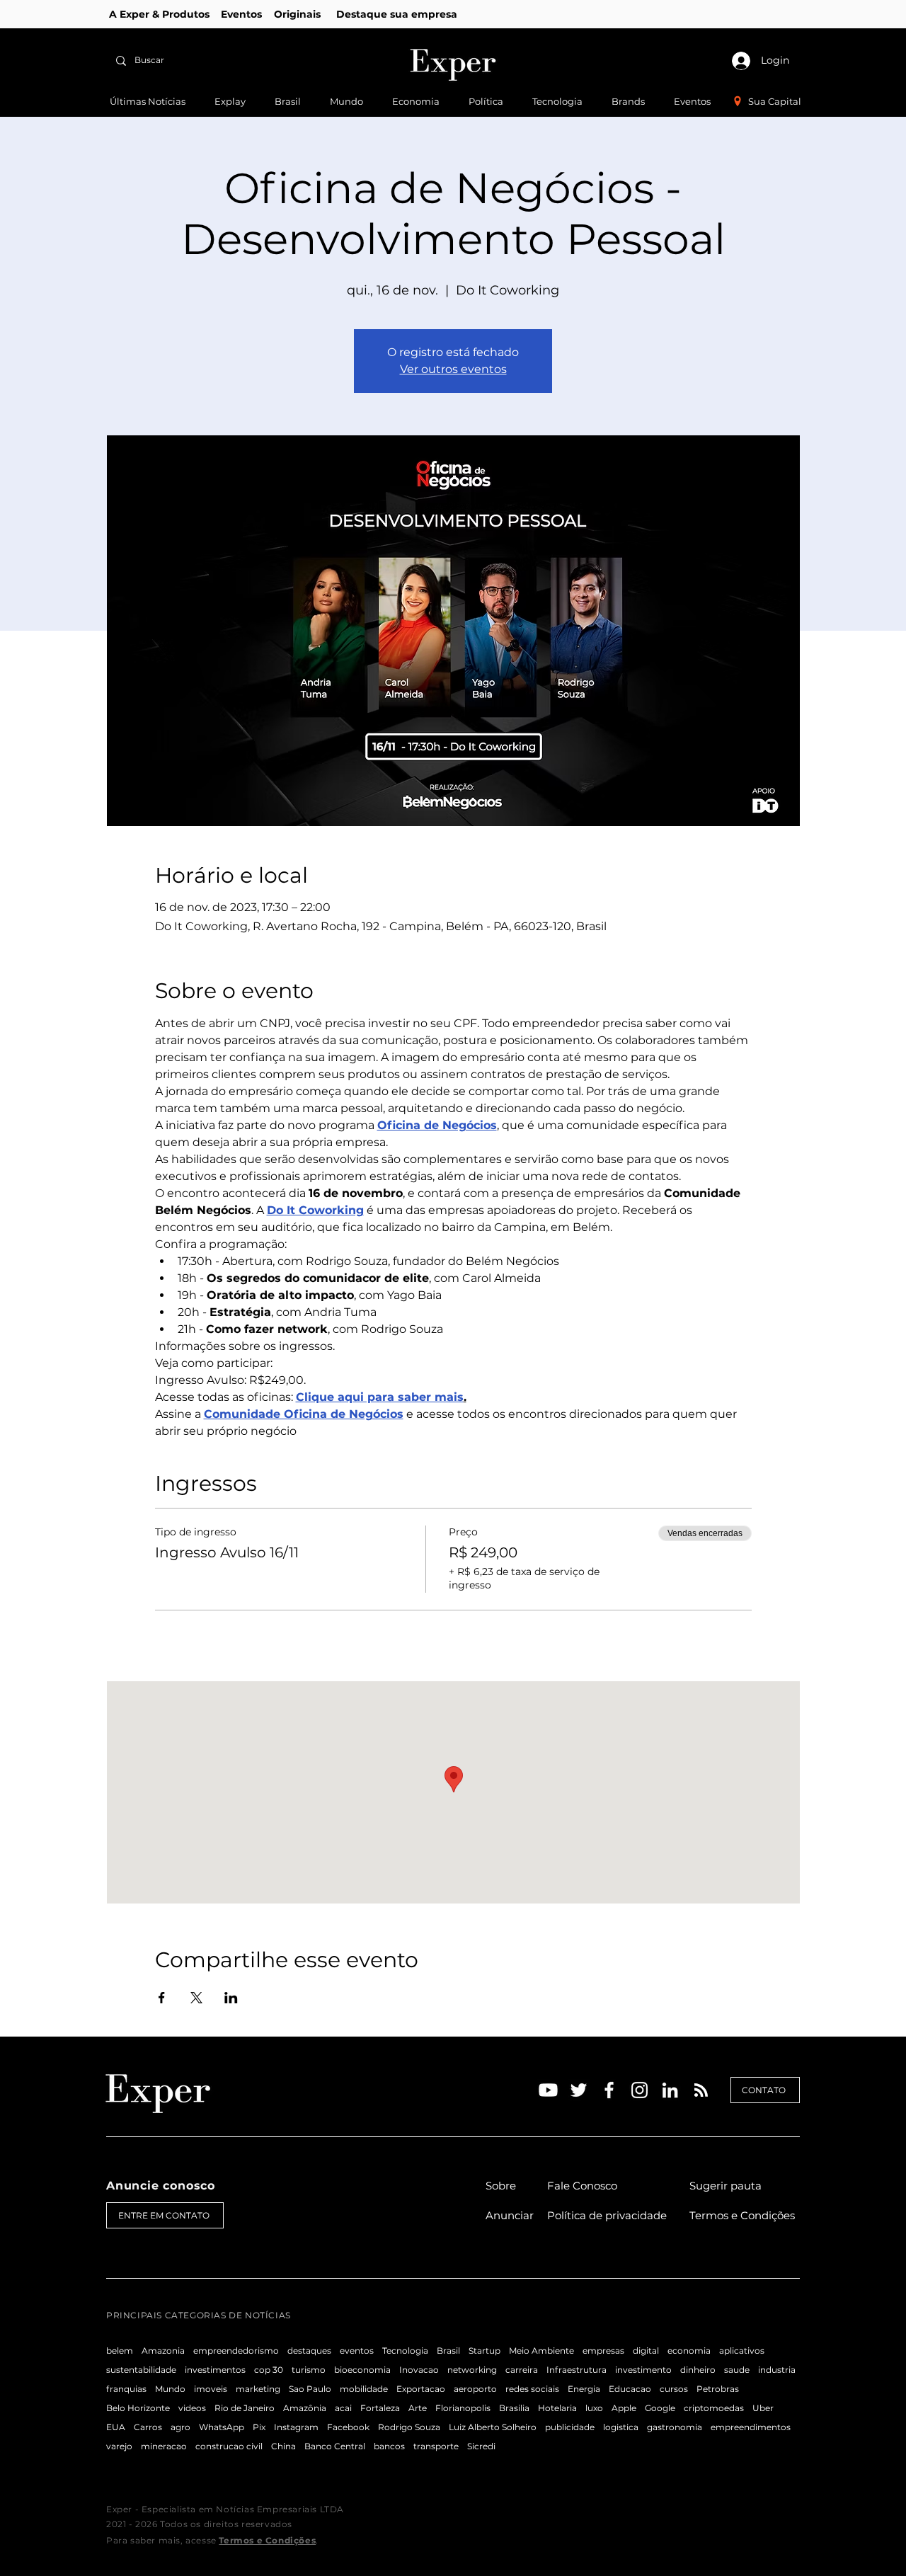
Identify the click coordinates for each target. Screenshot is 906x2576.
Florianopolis (463, 2408)
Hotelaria (557, 2408)
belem (120, 2351)
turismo (309, 2370)
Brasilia (514, 2408)
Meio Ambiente (541, 2351)
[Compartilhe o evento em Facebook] (162, 1998)
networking (472, 2370)
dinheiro (698, 2370)
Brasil (448, 2351)
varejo (119, 2446)
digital (646, 2351)
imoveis (211, 2389)
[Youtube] (548, 2090)
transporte (436, 2446)
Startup (484, 2351)
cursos (674, 2389)
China (283, 2446)
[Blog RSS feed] (701, 2091)
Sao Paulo (310, 2389)
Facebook (348, 2427)
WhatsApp (222, 2427)
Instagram (296, 2427)
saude (737, 2370)
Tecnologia (405, 2351)
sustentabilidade (141, 2370)
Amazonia (163, 2351)
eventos (357, 2351)
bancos (389, 2446)
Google (660, 2408)
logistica (621, 2427)
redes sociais (532, 2389)
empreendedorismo (236, 2351)
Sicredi (481, 2446)
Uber (763, 2408)
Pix (259, 2427)
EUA (116, 2427)
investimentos (215, 2370)
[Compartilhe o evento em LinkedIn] (231, 1998)
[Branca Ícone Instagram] (640, 2090)
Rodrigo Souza (409, 2427)
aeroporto (475, 2389)
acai (343, 2408)
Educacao (630, 2389)
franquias (126, 2389)
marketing (258, 2389)
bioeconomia (362, 2370)
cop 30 (269, 2370)
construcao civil (229, 2446)
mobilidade (364, 2389)
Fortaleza (380, 2408)
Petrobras (718, 2389)
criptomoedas (714, 2408)
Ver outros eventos (453, 369)
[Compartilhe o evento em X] (196, 1998)
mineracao (164, 2446)
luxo (594, 2408)
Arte (418, 2408)
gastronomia (675, 2427)
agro (180, 2427)
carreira (522, 2370)
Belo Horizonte (138, 2408)
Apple (624, 2408)
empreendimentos (751, 2427)
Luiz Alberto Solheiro (493, 2427)
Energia (584, 2389)
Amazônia (305, 2408)
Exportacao (421, 2389)
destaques (309, 2351)
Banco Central (335, 2446)
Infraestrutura (577, 2370)
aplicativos (742, 2351)
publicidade (570, 2427)
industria (777, 2370)
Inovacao (419, 2370)
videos (192, 2408)
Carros (148, 2427)
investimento (643, 2370)
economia (689, 2351)
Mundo (170, 2389)
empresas (603, 2351)
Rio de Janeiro (245, 2408)
